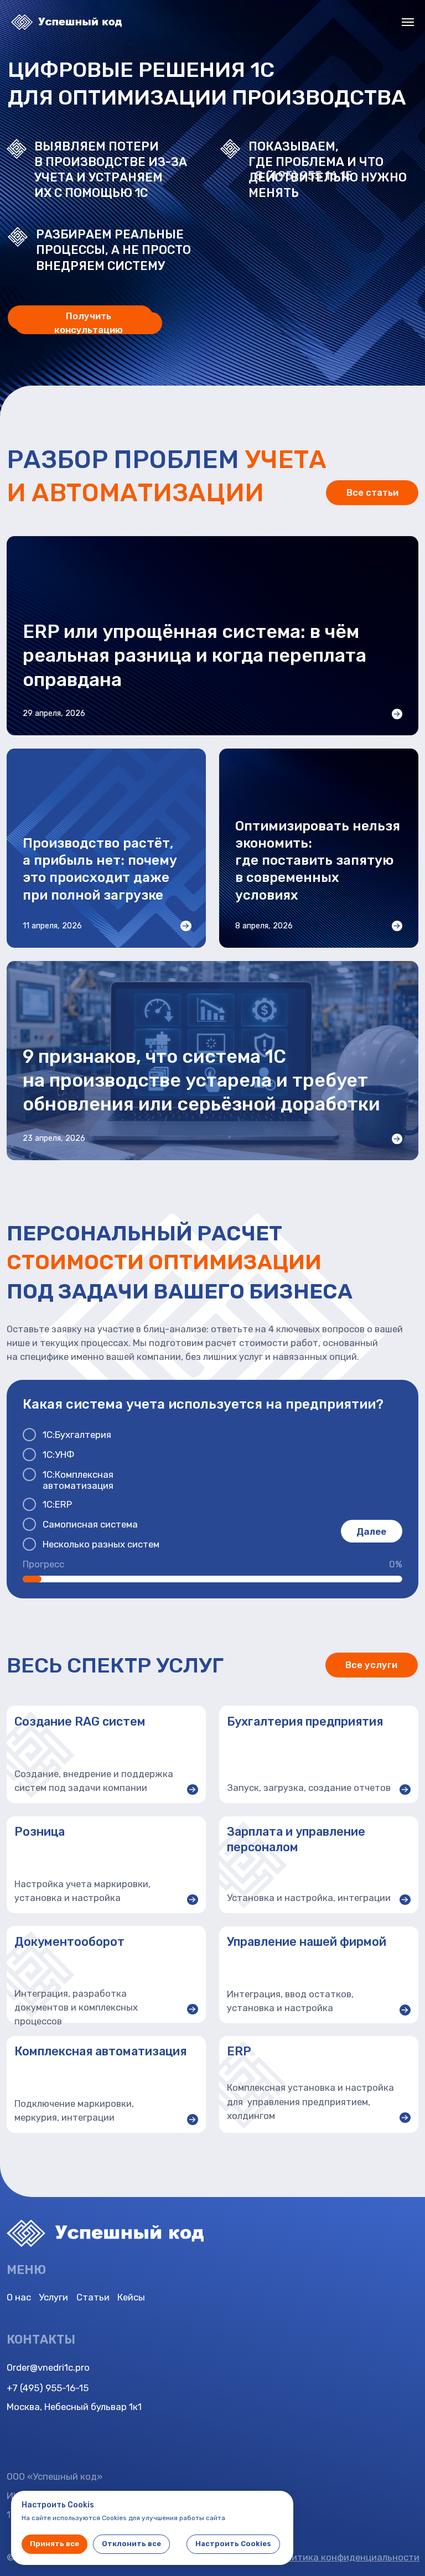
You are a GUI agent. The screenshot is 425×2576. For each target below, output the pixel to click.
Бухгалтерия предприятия (305, 1721)
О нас (19, 2297)
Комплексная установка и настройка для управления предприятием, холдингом (310, 2101)
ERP (239, 2051)
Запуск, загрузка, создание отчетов (309, 1788)
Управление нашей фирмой (307, 1942)
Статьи (93, 2297)
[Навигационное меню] (408, 22)
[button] (88, 323)
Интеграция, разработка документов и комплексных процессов (76, 2007)
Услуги (53, 2297)
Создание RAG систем (80, 1721)
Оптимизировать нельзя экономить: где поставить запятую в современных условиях (318, 861)
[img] (255, 1865)
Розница (40, 1832)
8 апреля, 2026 (264, 926)
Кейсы (131, 2297)
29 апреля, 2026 (54, 713)
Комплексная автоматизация (100, 2051)
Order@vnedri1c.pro (48, 2367)
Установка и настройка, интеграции (309, 1898)
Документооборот (69, 1942)
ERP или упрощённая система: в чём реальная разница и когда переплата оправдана (195, 655)
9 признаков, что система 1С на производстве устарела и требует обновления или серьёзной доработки (201, 1080)
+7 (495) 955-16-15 (48, 2388)
